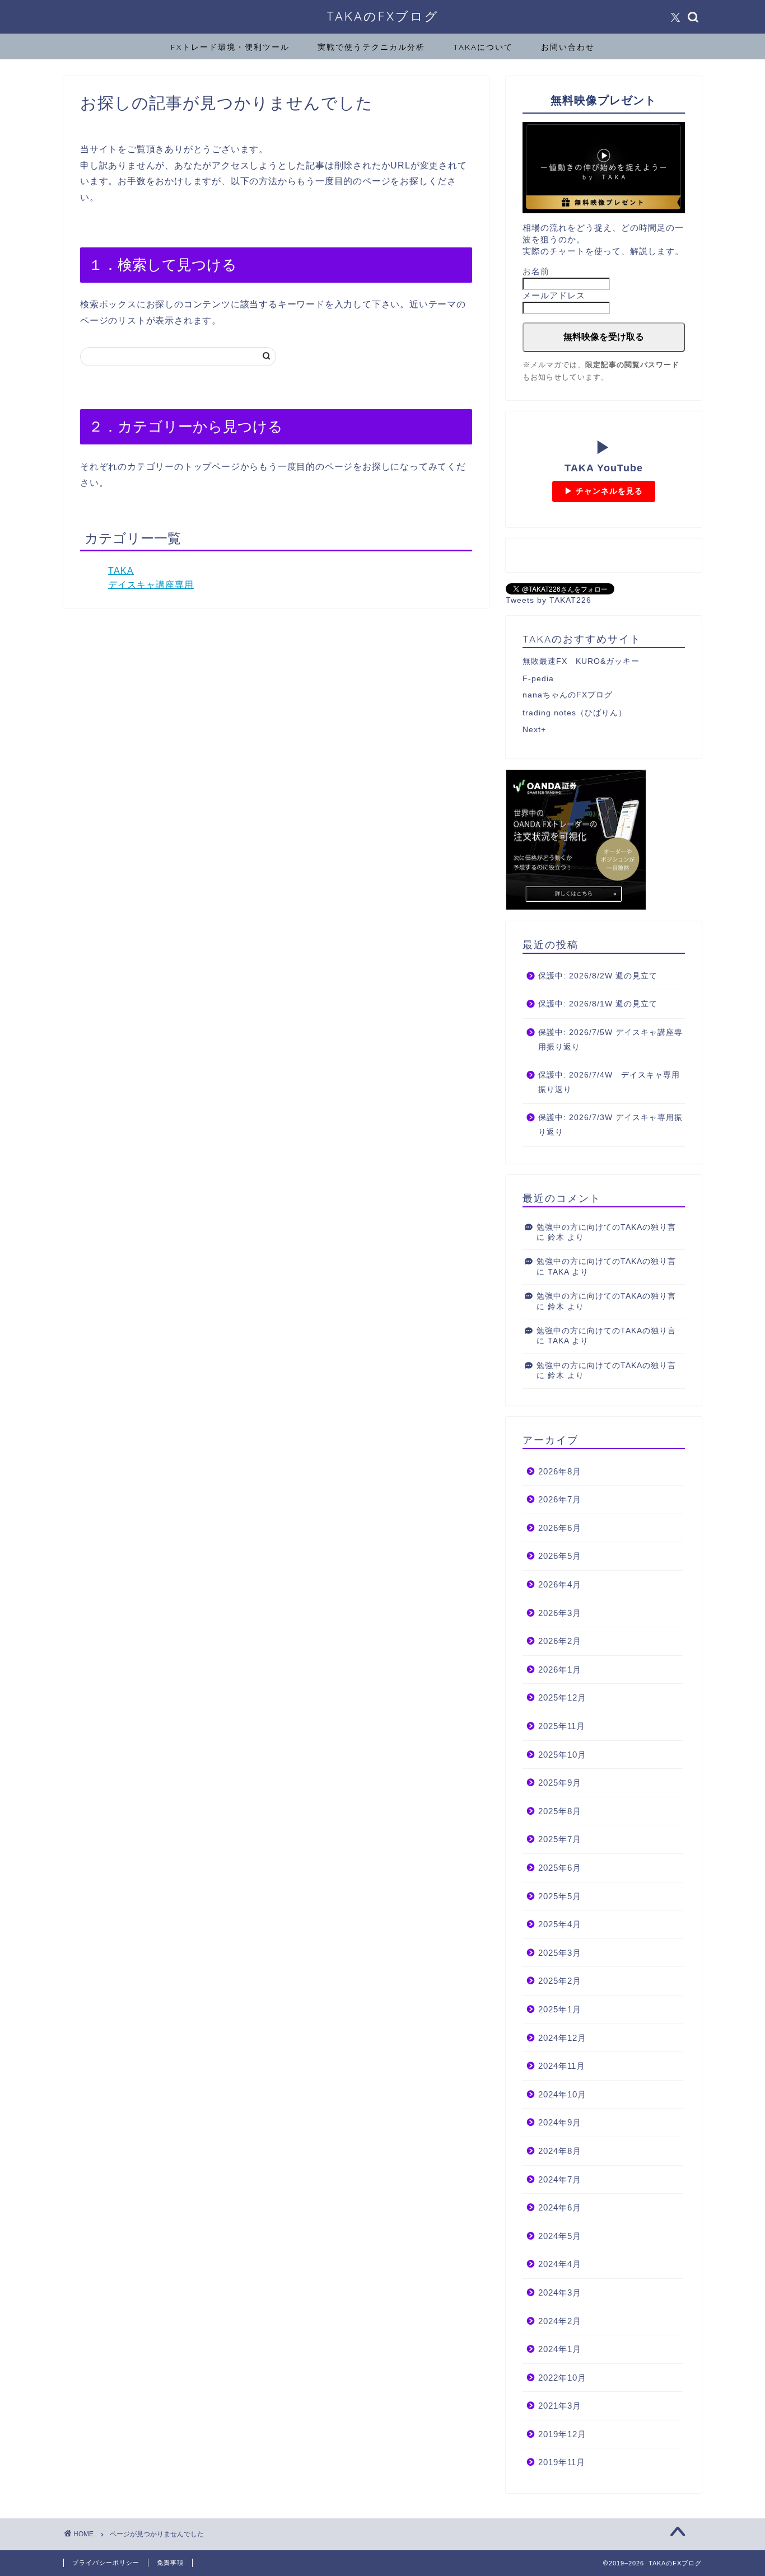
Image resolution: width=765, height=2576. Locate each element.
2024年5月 (560, 2236)
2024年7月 (560, 2179)
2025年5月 (560, 1896)
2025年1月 (560, 2009)
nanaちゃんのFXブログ (568, 695)
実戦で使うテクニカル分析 (371, 47)
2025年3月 (560, 1953)
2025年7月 (560, 1839)
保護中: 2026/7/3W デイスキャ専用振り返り (610, 1125)
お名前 (536, 271)
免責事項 (170, 2563)
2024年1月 (560, 2349)
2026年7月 (560, 1499)
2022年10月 (562, 2378)
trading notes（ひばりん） (575, 713)
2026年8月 (560, 1471)
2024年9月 (560, 2122)
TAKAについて (483, 47)
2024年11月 (562, 2066)
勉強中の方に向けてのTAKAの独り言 (606, 1227)
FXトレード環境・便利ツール (230, 47)
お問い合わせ (568, 47)
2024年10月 (562, 2094)
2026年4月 (560, 1584)
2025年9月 (560, 1783)
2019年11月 (562, 2462)
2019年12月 (562, 2434)
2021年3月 (560, 2406)
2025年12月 (562, 1697)
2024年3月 (560, 2292)
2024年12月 (562, 2038)
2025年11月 (562, 1726)
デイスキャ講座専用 (151, 585)
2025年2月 (560, 1981)
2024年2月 (560, 2321)
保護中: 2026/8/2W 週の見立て (598, 976)
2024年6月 (560, 2207)
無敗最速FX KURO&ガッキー (581, 661)
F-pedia (538, 679)
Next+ (534, 730)
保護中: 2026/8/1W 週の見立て (598, 1004)
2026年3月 (560, 1613)
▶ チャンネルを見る (604, 491)
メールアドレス (554, 295)
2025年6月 (560, 1868)
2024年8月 (560, 2151)
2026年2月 (560, 1641)
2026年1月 (560, 1669)
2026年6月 (560, 1528)
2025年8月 (560, 1811)
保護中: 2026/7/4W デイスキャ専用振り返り (609, 1082)
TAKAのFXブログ (383, 16)
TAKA (121, 571)
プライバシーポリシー (106, 2563)
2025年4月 (560, 1924)
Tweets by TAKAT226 (549, 600)
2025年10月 (562, 1755)
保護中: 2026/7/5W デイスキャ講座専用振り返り (610, 1040)
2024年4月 (560, 2264)
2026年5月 (560, 1556)
